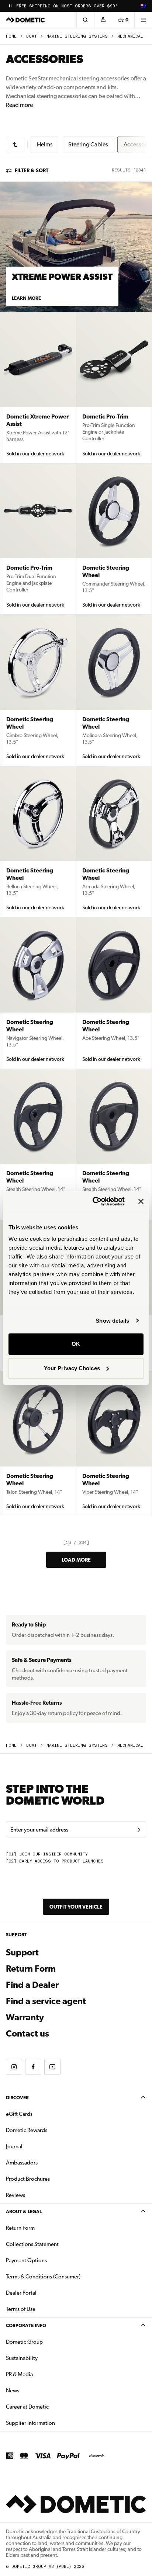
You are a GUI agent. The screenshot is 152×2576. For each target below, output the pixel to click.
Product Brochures (51, 2179)
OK (76, 1344)
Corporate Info (26, 2325)
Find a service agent (46, 2001)
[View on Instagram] (14, 2067)
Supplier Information (30, 2423)
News (36, 2390)
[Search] (85, 20)
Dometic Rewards (27, 2130)
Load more (76, 1560)
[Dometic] (25, 20)
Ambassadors (22, 2163)
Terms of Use (21, 2309)
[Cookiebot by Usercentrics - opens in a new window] (94, 1201)
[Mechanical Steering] (15, 145)
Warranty (25, 2017)
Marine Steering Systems (77, 36)
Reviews (15, 2195)
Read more (19, 105)
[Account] (103, 20)
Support (22, 1952)
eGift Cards (19, 2114)
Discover (17, 2098)
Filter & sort (32, 170)
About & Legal (24, 2212)
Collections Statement (32, 2244)
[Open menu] (143, 20)
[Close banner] (141, 1201)
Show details (112, 1321)
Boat (32, 36)
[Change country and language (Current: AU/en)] (143, 6)
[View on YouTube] (52, 2067)
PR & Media (43, 2374)
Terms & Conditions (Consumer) (43, 2277)
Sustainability (22, 2358)
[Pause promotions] (10, 6)
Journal (14, 2146)
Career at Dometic (51, 2407)
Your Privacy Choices (72, 1368)
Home (11, 36)
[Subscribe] (139, 1830)
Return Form (31, 1969)
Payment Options (50, 2260)
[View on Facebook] (33, 2067)
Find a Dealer (32, 1985)
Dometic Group (48, 2342)
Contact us (27, 2034)
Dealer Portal (44, 2293)
